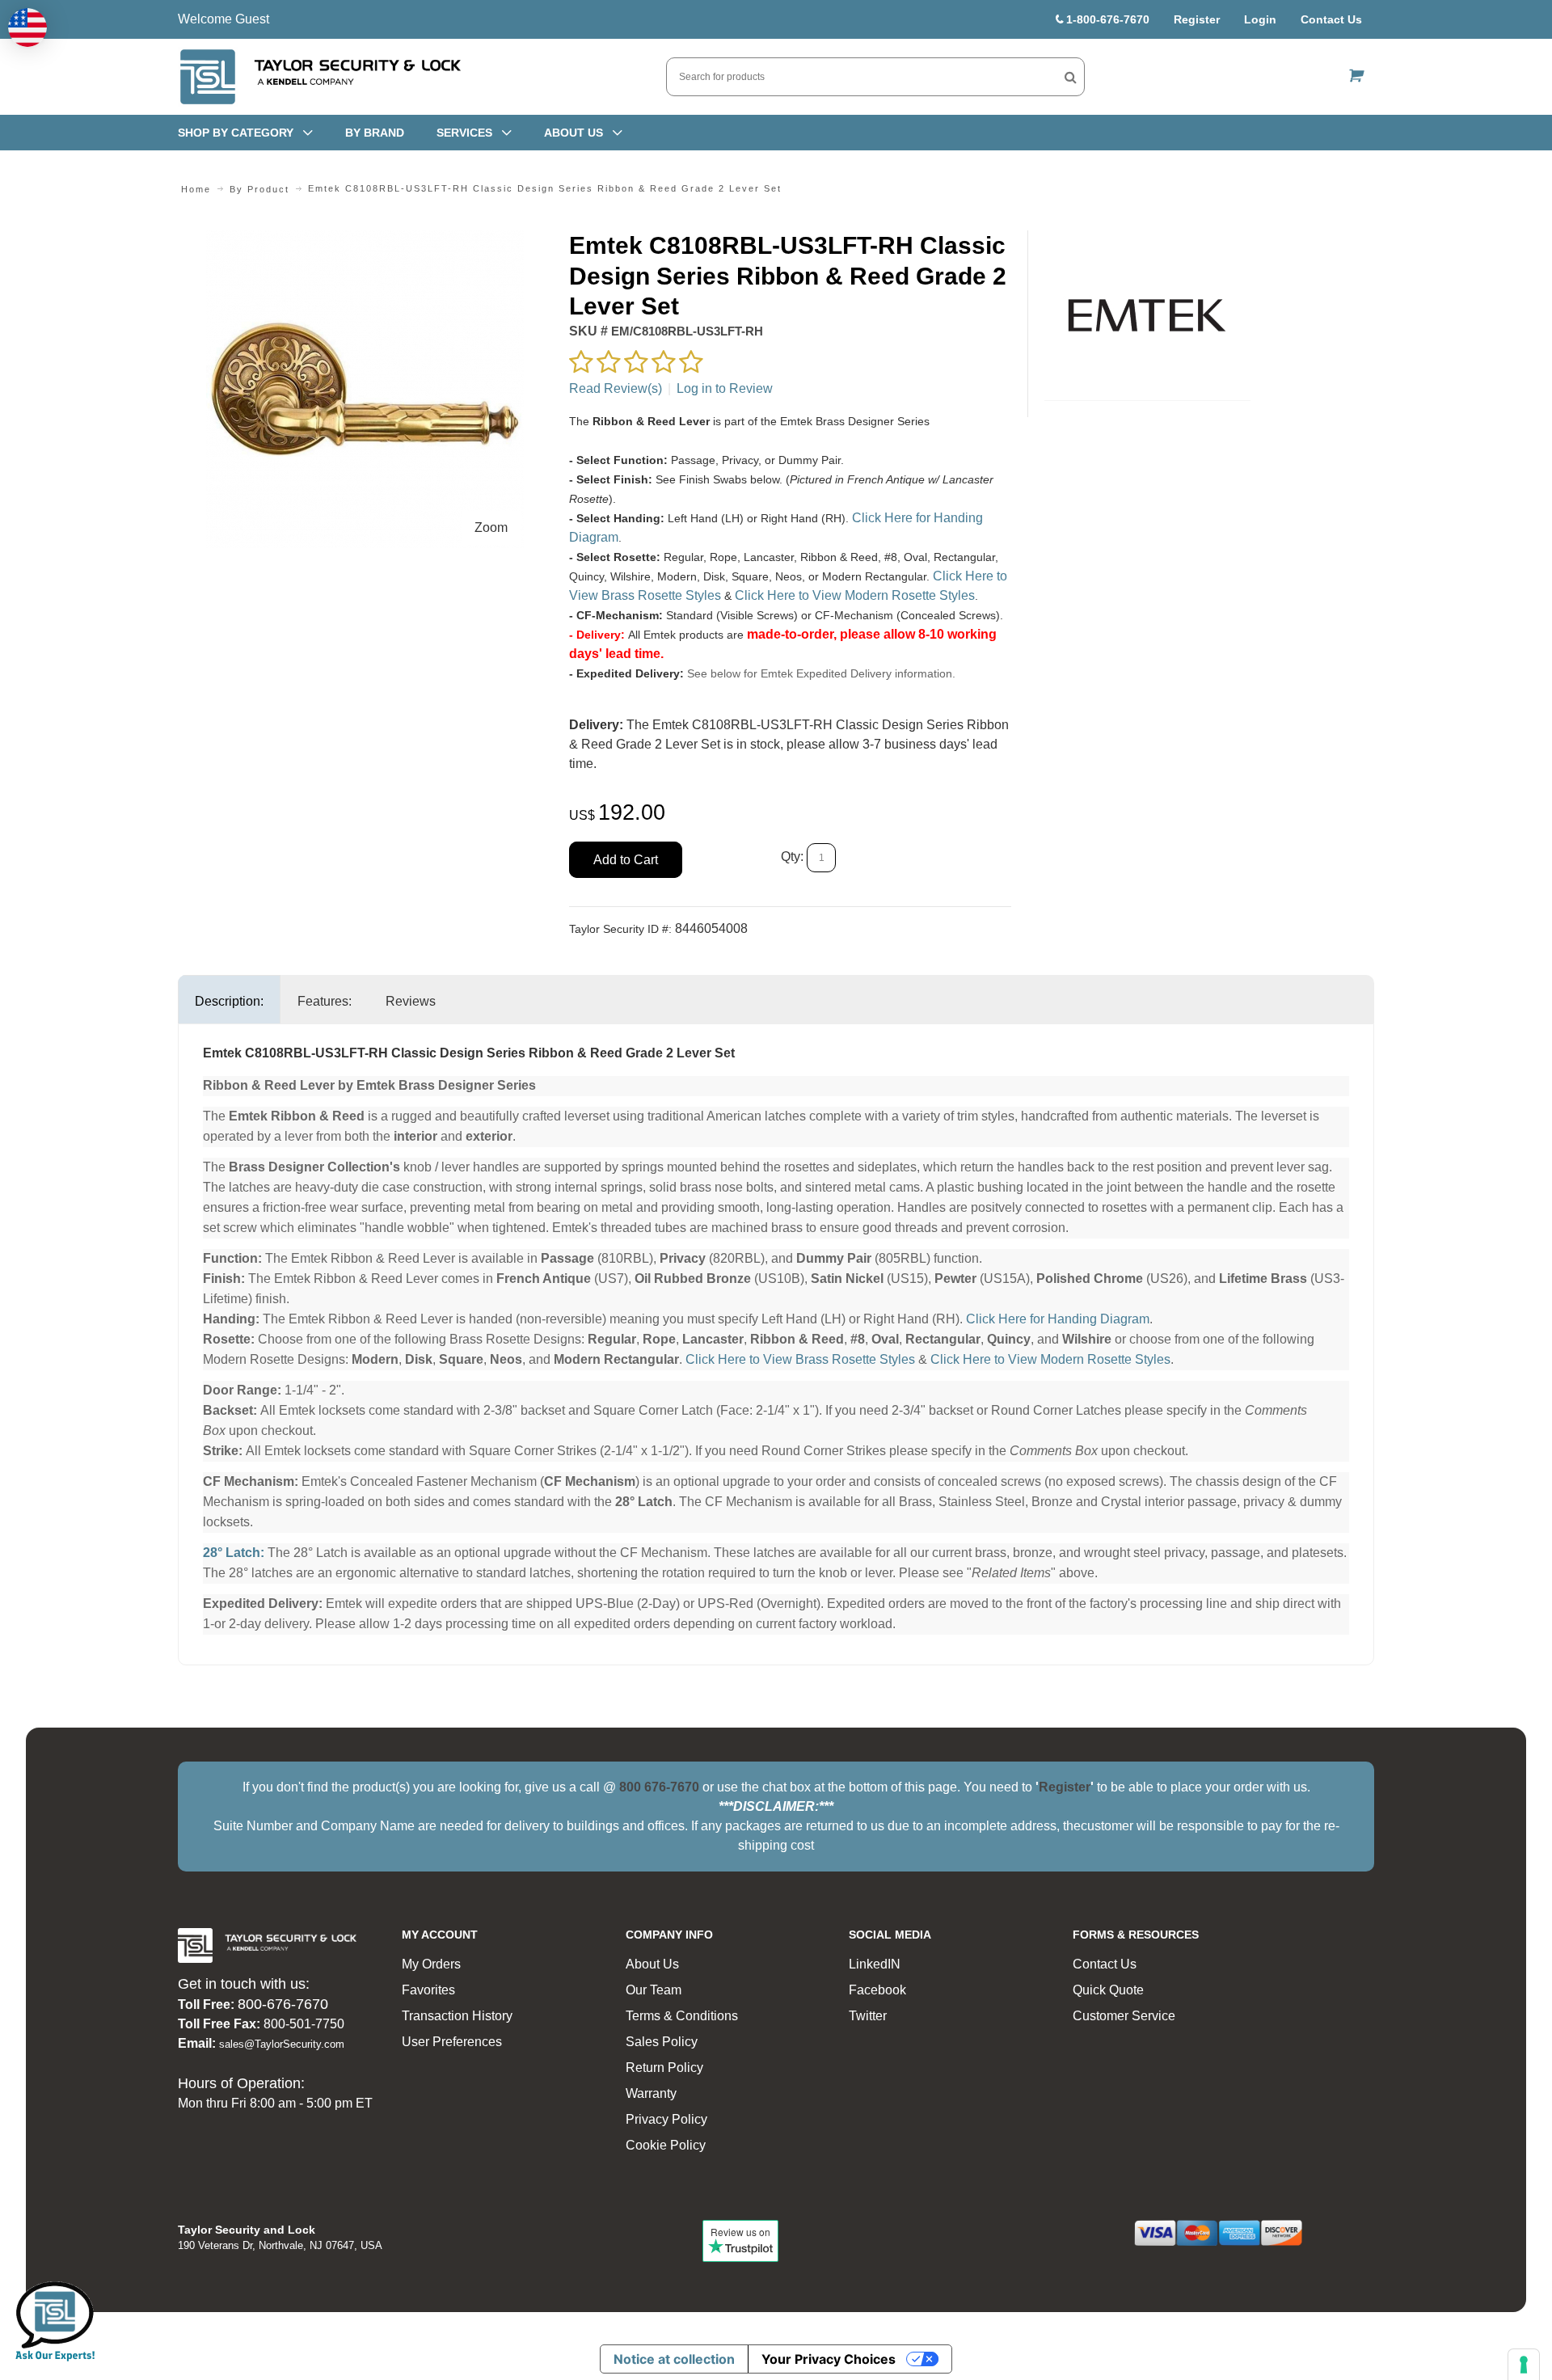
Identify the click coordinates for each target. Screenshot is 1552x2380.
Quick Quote (1108, 1990)
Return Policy (664, 2068)
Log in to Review (725, 388)
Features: (325, 1001)
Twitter (868, 2016)
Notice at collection (674, 2359)
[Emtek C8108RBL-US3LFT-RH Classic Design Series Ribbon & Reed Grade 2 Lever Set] (365, 240)
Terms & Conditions (682, 2016)
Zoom (491, 527)
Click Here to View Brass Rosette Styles (800, 1359)
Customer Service (1124, 2016)
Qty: (792, 857)
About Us (652, 1964)
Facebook (877, 1990)
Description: (229, 1001)
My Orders (431, 1964)
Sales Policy (662, 2042)
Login (1260, 19)
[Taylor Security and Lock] (319, 77)
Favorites (428, 1990)
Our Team (654, 1990)
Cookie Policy (666, 2145)
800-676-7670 (283, 2004)
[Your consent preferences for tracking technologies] (1524, 2365)
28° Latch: (234, 1553)
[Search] (1071, 77)
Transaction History (457, 2016)
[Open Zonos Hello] (27, 27)
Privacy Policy (666, 2119)
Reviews (411, 1001)
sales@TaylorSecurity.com (282, 2044)
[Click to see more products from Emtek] (1147, 315)
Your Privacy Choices (829, 2359)
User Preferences (452, 2042)
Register (1197, 19)
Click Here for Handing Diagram (1058, 1319)
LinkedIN (875, 1964)
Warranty (651, 2093)
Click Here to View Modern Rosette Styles (855, 595)
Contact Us (1331, 19)
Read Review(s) (616, 388)
